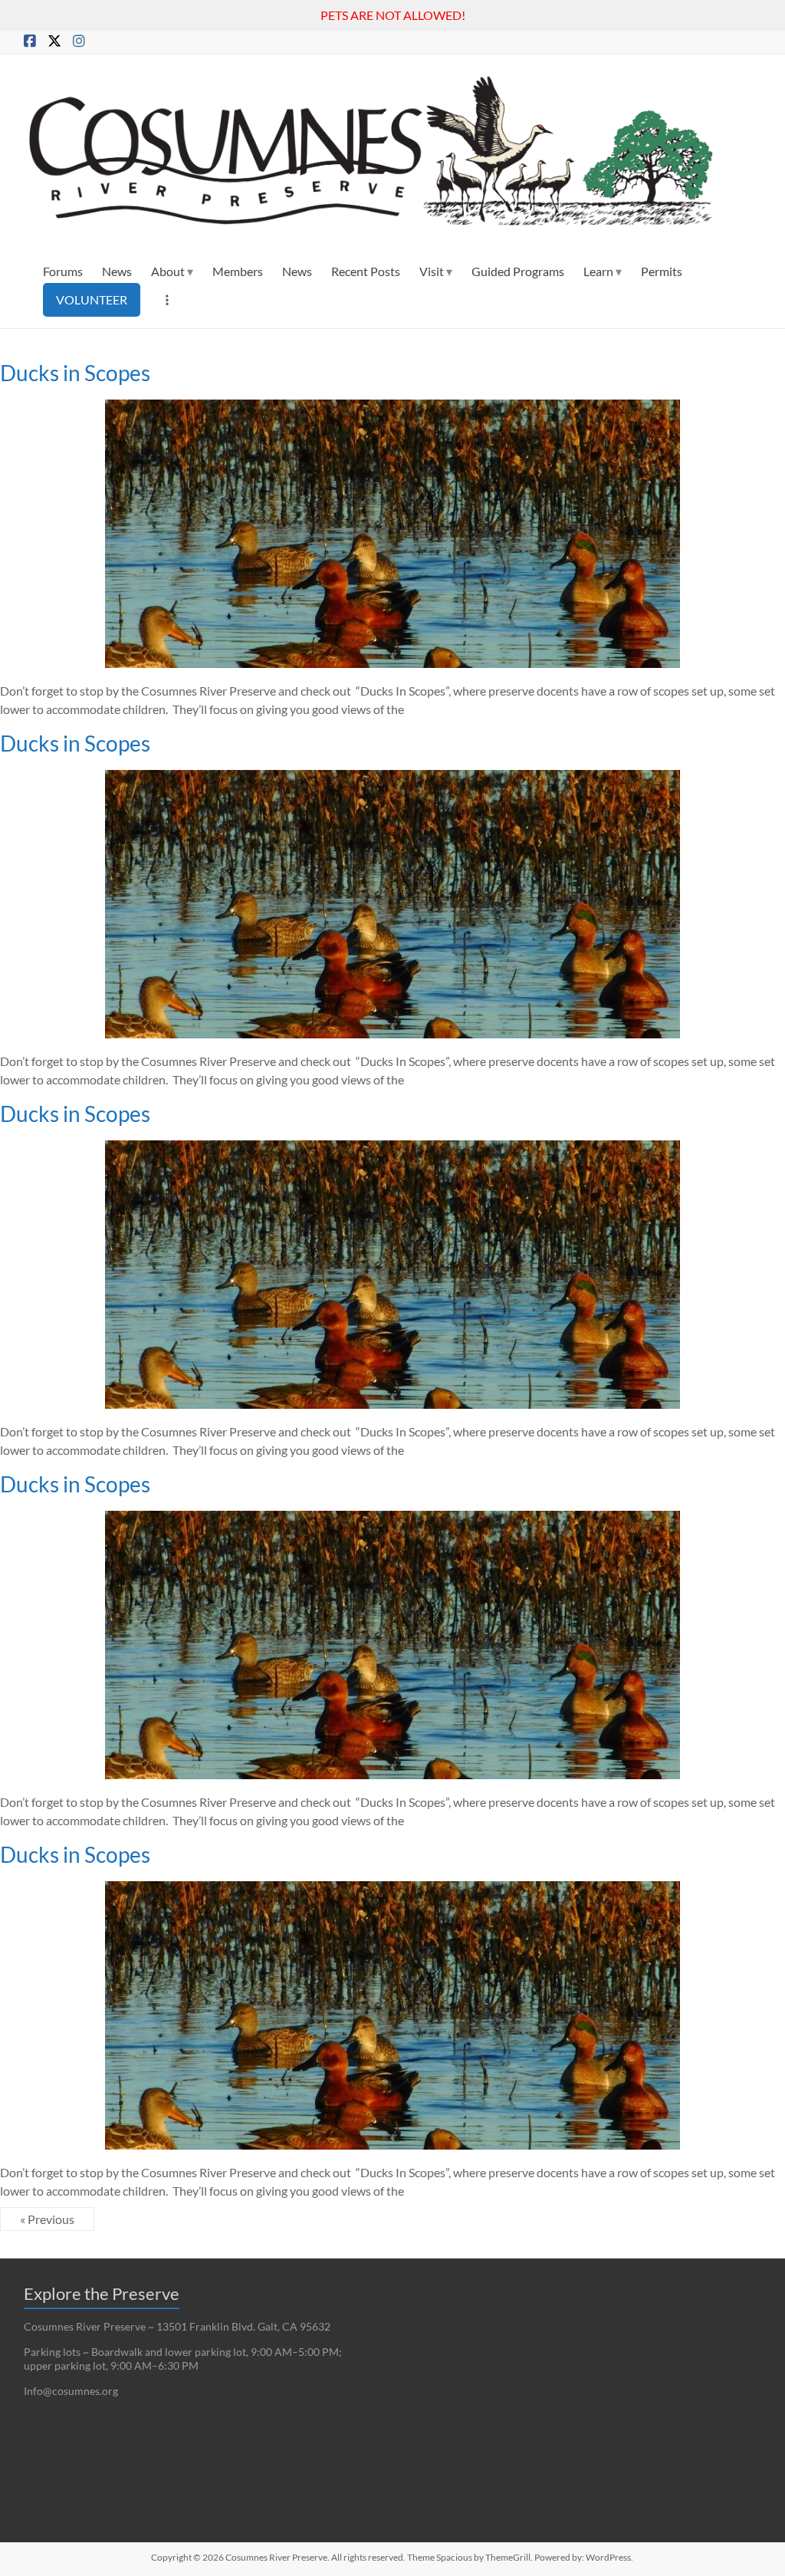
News (117, 271)
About (168, 271)
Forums (63, 271)
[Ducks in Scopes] (392, 407)
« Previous (47, 2219)
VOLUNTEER (92, 299)
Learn (598, 271)
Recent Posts (366, 271)
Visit (432, 271)
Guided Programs (518, 271)
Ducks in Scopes (75, 373)
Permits (662, 271)
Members (238, 271)
